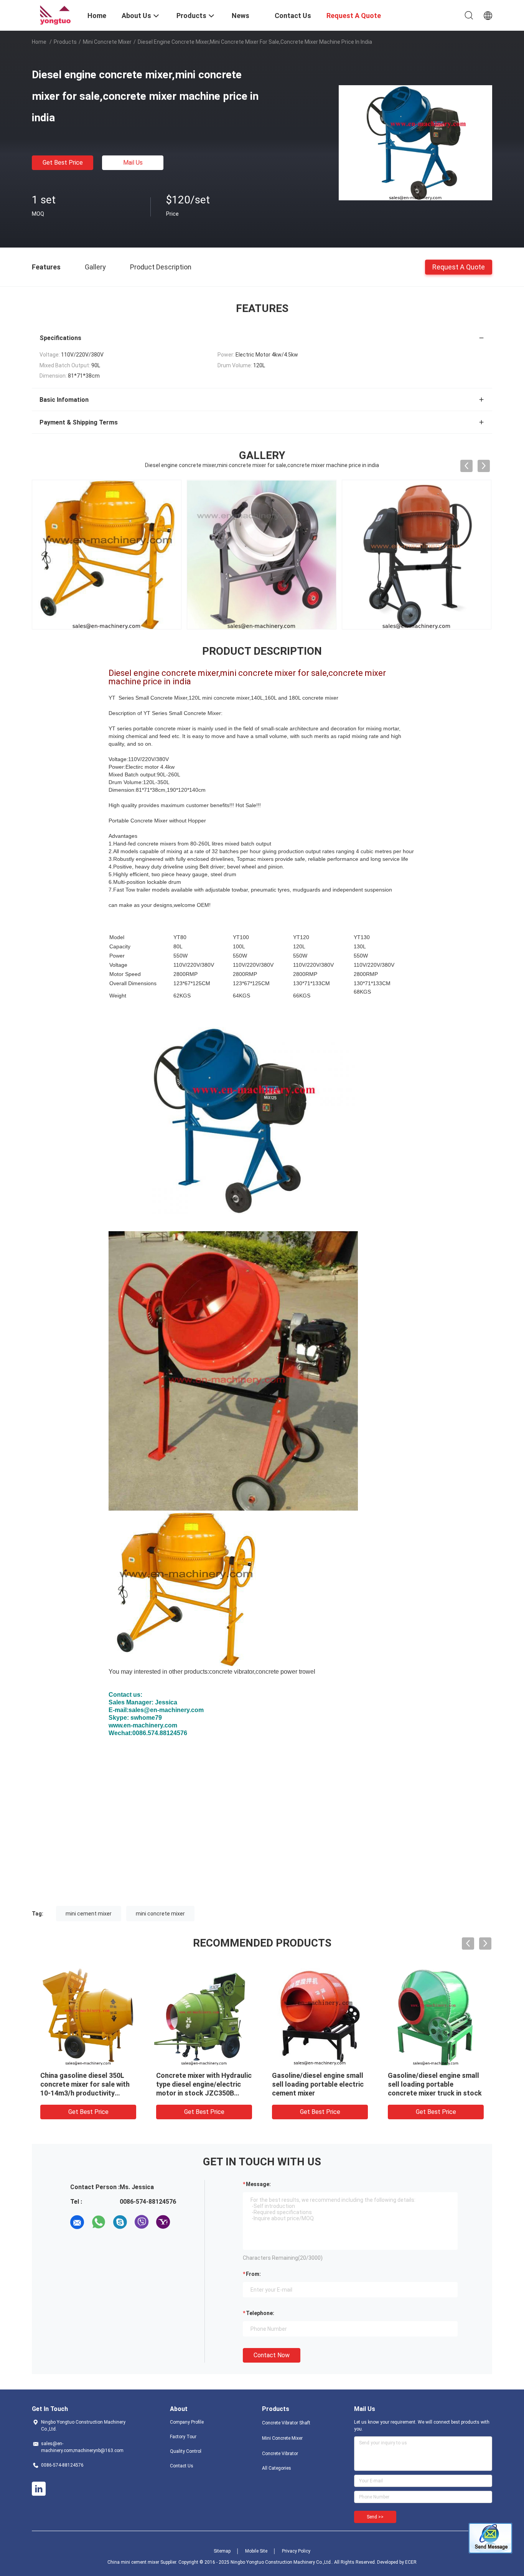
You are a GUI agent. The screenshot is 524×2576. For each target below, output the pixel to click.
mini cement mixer (89, 1914)
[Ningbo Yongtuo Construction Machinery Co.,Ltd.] (55, 15)
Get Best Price (63, 163)
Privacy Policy (296, 2551)
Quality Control (186, 2451)
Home (39, 42)
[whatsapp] (99, 2222)
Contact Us (182, 2466)
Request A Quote (459, 267)
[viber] (142, 2222)
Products (65, 42)
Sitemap (222, 2551)
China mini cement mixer (133, 2562)
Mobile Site (256, 2551)
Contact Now (272, 2355)
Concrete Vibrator (280, 2454)
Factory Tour (183, 2437)
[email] (77, 2222)
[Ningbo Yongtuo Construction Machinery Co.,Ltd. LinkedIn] (39, 2489)
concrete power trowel (285, 1672)
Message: (258, 2184)
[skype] (120, 2222)
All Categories (277, 2468)
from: (253, 2274)
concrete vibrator (232, 1672)
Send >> (375, 2517)
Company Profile (187, 2422)
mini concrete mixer (160, 1914)
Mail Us (133, 163)
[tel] (185, 2222)
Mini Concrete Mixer (107, 42)
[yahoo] (163, 2222)
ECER (411, 2562)
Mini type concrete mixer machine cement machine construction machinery (312, 2084)
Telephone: (260, 2313)
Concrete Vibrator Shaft (286, 2423)
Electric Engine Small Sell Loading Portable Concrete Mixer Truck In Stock (199, 2084)
